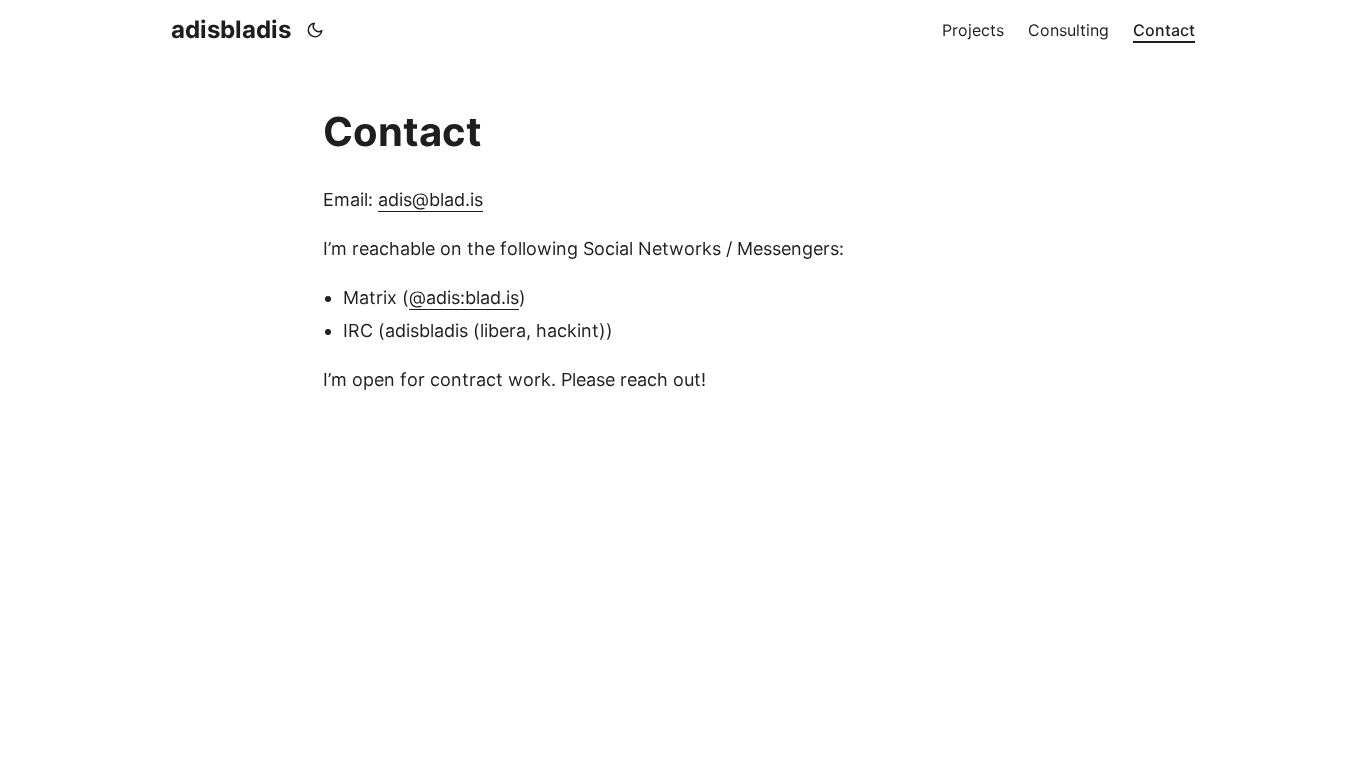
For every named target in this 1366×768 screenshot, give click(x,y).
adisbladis (231, 29)
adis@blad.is (430, 199)
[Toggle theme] (315, 30)
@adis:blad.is (464, 297)
